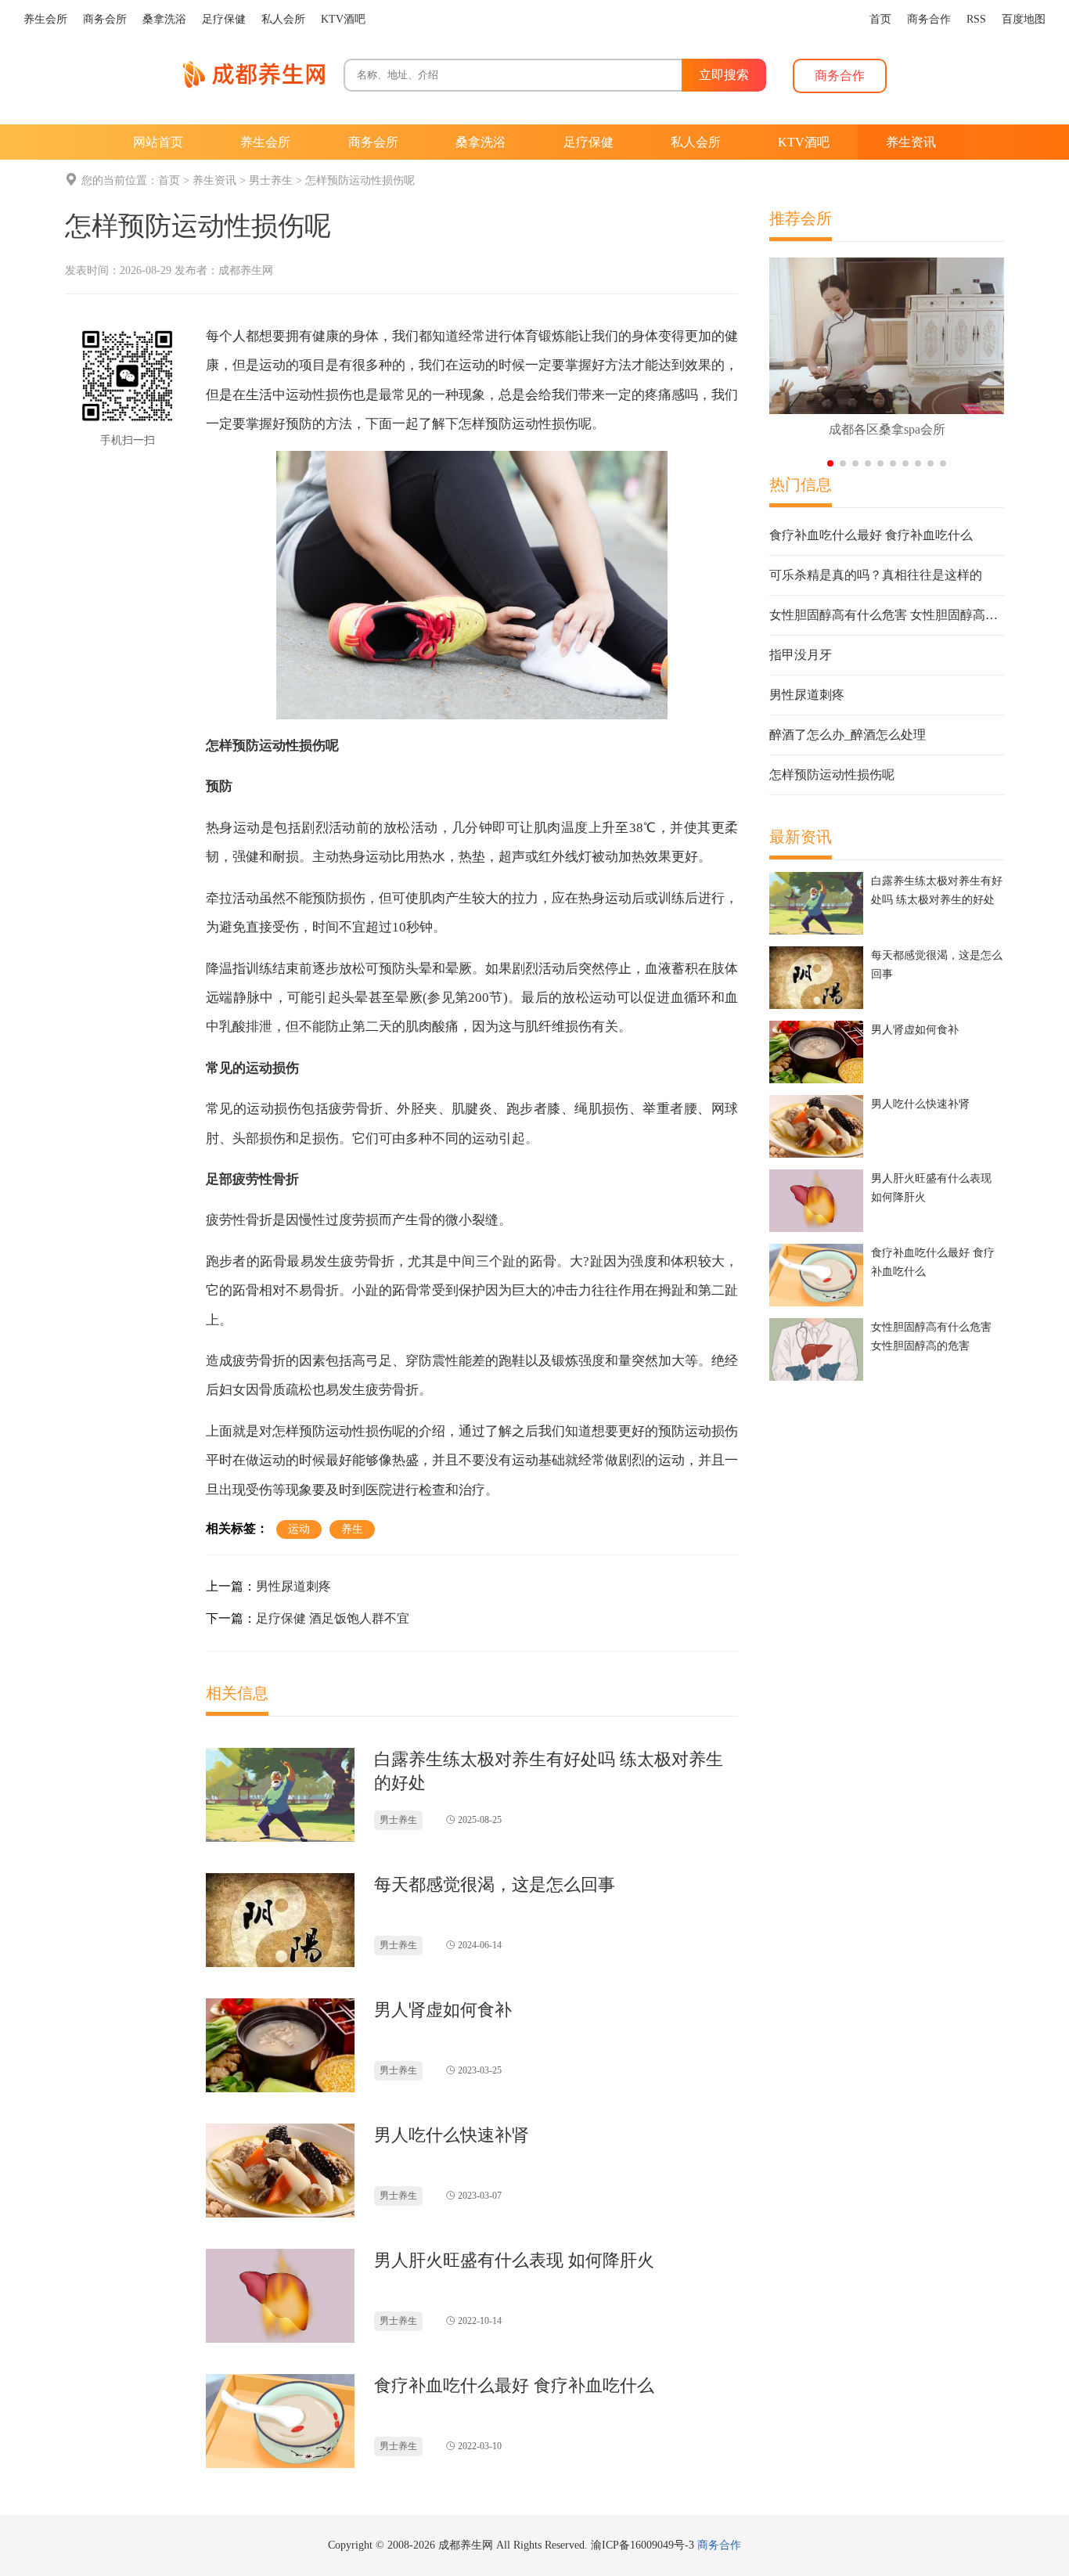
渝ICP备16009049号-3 (642, 2545)
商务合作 (719, 2545)
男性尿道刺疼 (293, 1586)
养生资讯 (214, 180)
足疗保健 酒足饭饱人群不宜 (333, 1618)
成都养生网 (246, 270)
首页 (169, 180)
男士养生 (271, 180)
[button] (830, 463)
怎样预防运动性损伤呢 (360, 180)
